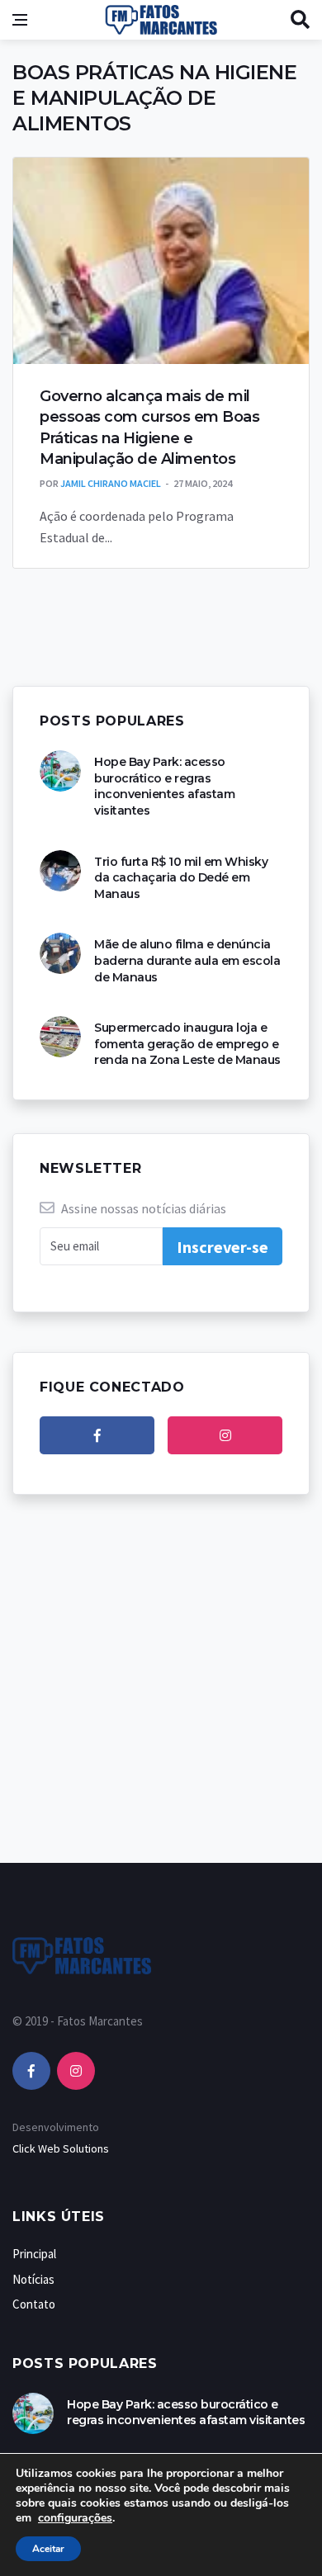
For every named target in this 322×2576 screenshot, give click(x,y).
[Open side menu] (20, 20)
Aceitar (48, 2549)
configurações (75, 2518)
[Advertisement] (161, 1695)
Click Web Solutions (61, 2148)
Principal (34, 2254)
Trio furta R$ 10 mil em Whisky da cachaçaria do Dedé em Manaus (181, 878)
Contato (34, 2304)
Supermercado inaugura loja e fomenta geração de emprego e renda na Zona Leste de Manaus (187, 1044)
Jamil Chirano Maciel (111, 483)
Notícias (33, 2279)
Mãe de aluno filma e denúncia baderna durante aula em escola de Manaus (187, 960)
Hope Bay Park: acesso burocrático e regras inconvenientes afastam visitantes (164, 786)
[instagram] (225, 1435)
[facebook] (97, 1435)
